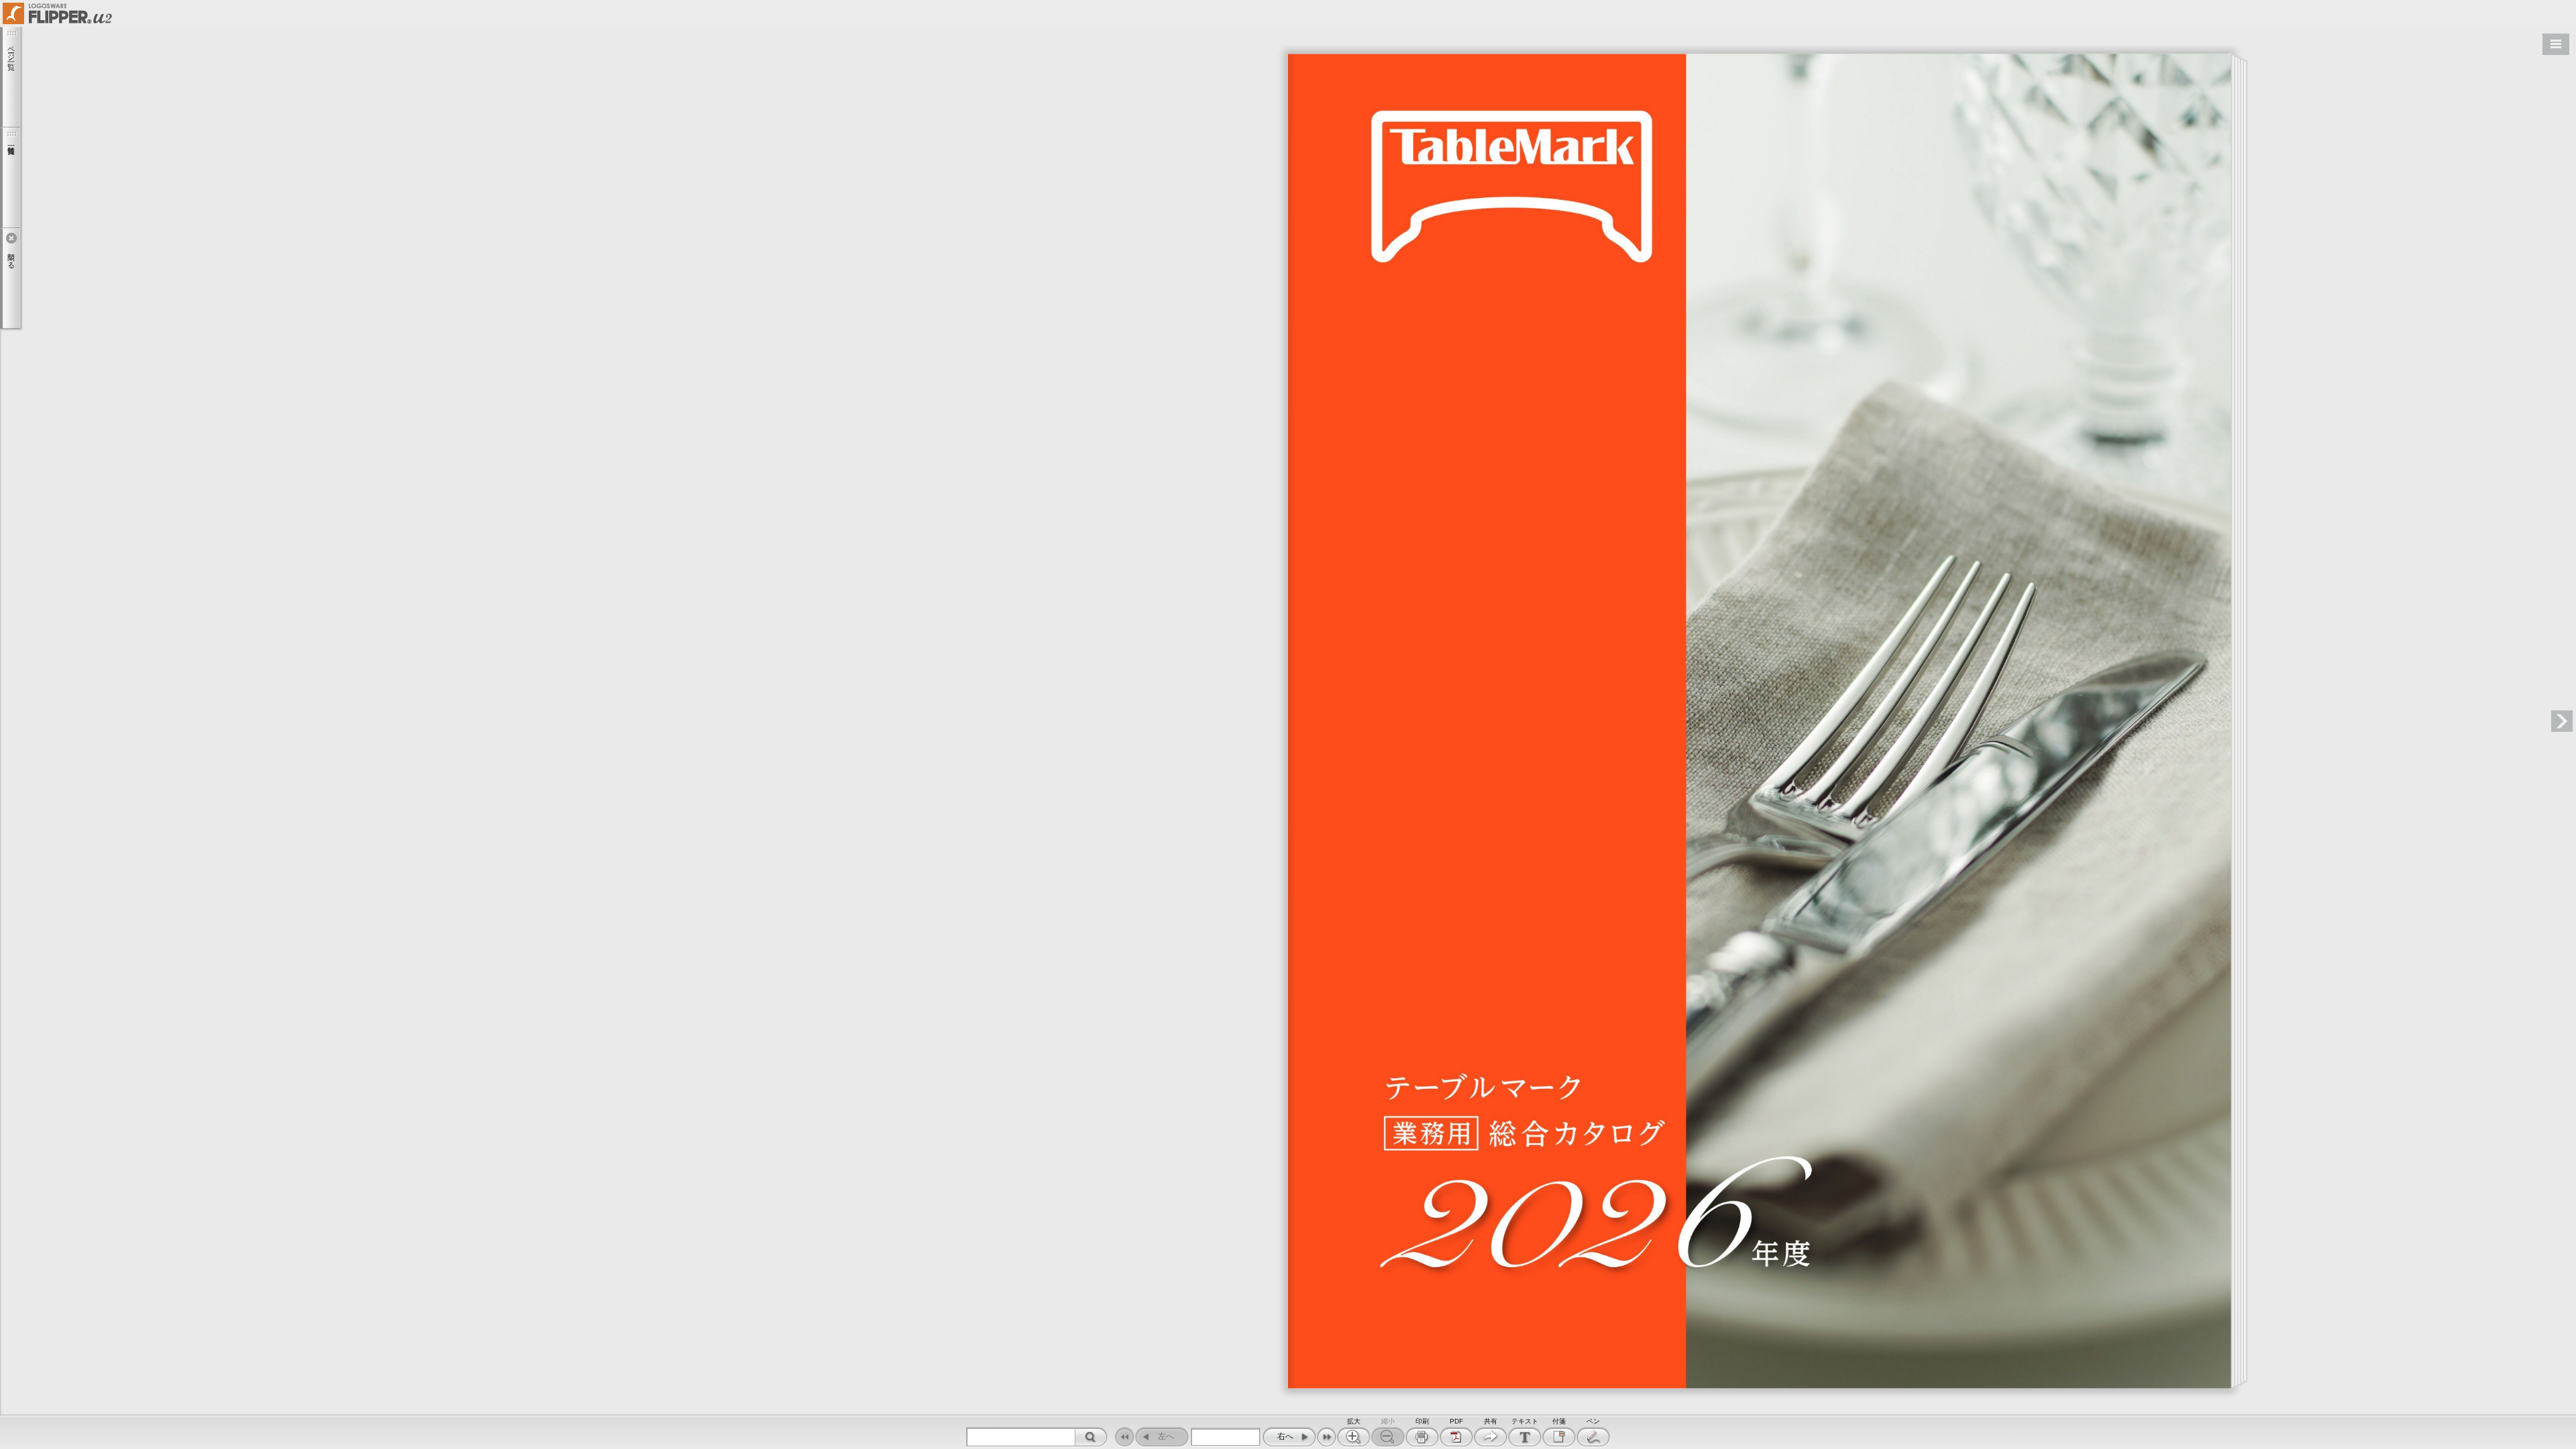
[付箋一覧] (10, 178)
